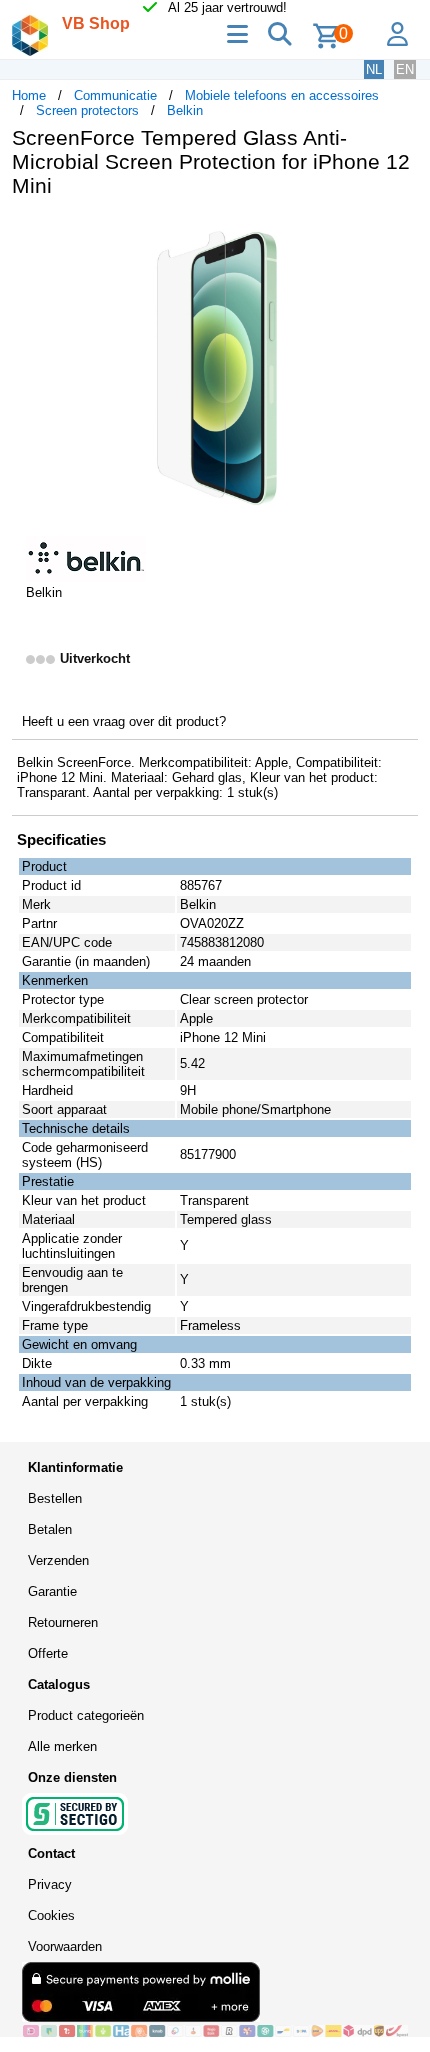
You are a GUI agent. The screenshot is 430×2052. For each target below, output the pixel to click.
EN (405, 69)
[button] (400, 234)
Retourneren (63, 1622)
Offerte (48, 1653)
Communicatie (115, 95)
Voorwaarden (65, 1946)
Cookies (51, 1915)
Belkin (185, 110)
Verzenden (58, 1560)
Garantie (52, 1591)
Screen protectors (87, 110)
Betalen (50, 1529)
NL (374, 69)
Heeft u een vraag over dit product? (124, 721)
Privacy (50, 1884)
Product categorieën (86, 1715)
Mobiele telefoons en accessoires (282, 95)
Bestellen (55, 1498)
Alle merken (62, 1746)
